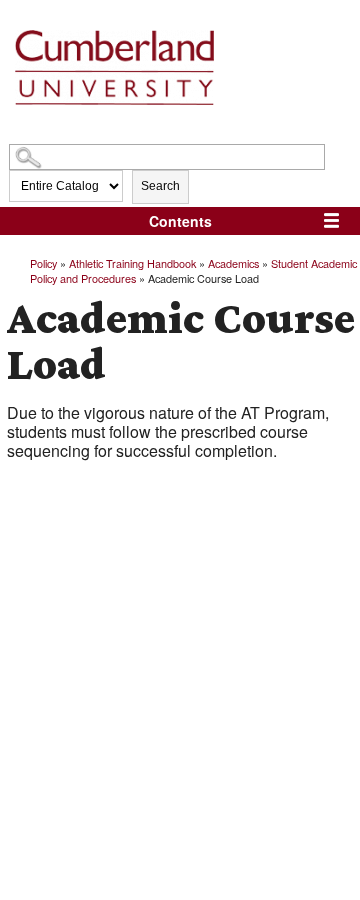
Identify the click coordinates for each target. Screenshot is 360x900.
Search (160, 186)
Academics (233, 263)
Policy (43, 263)
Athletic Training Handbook (132, 263)
